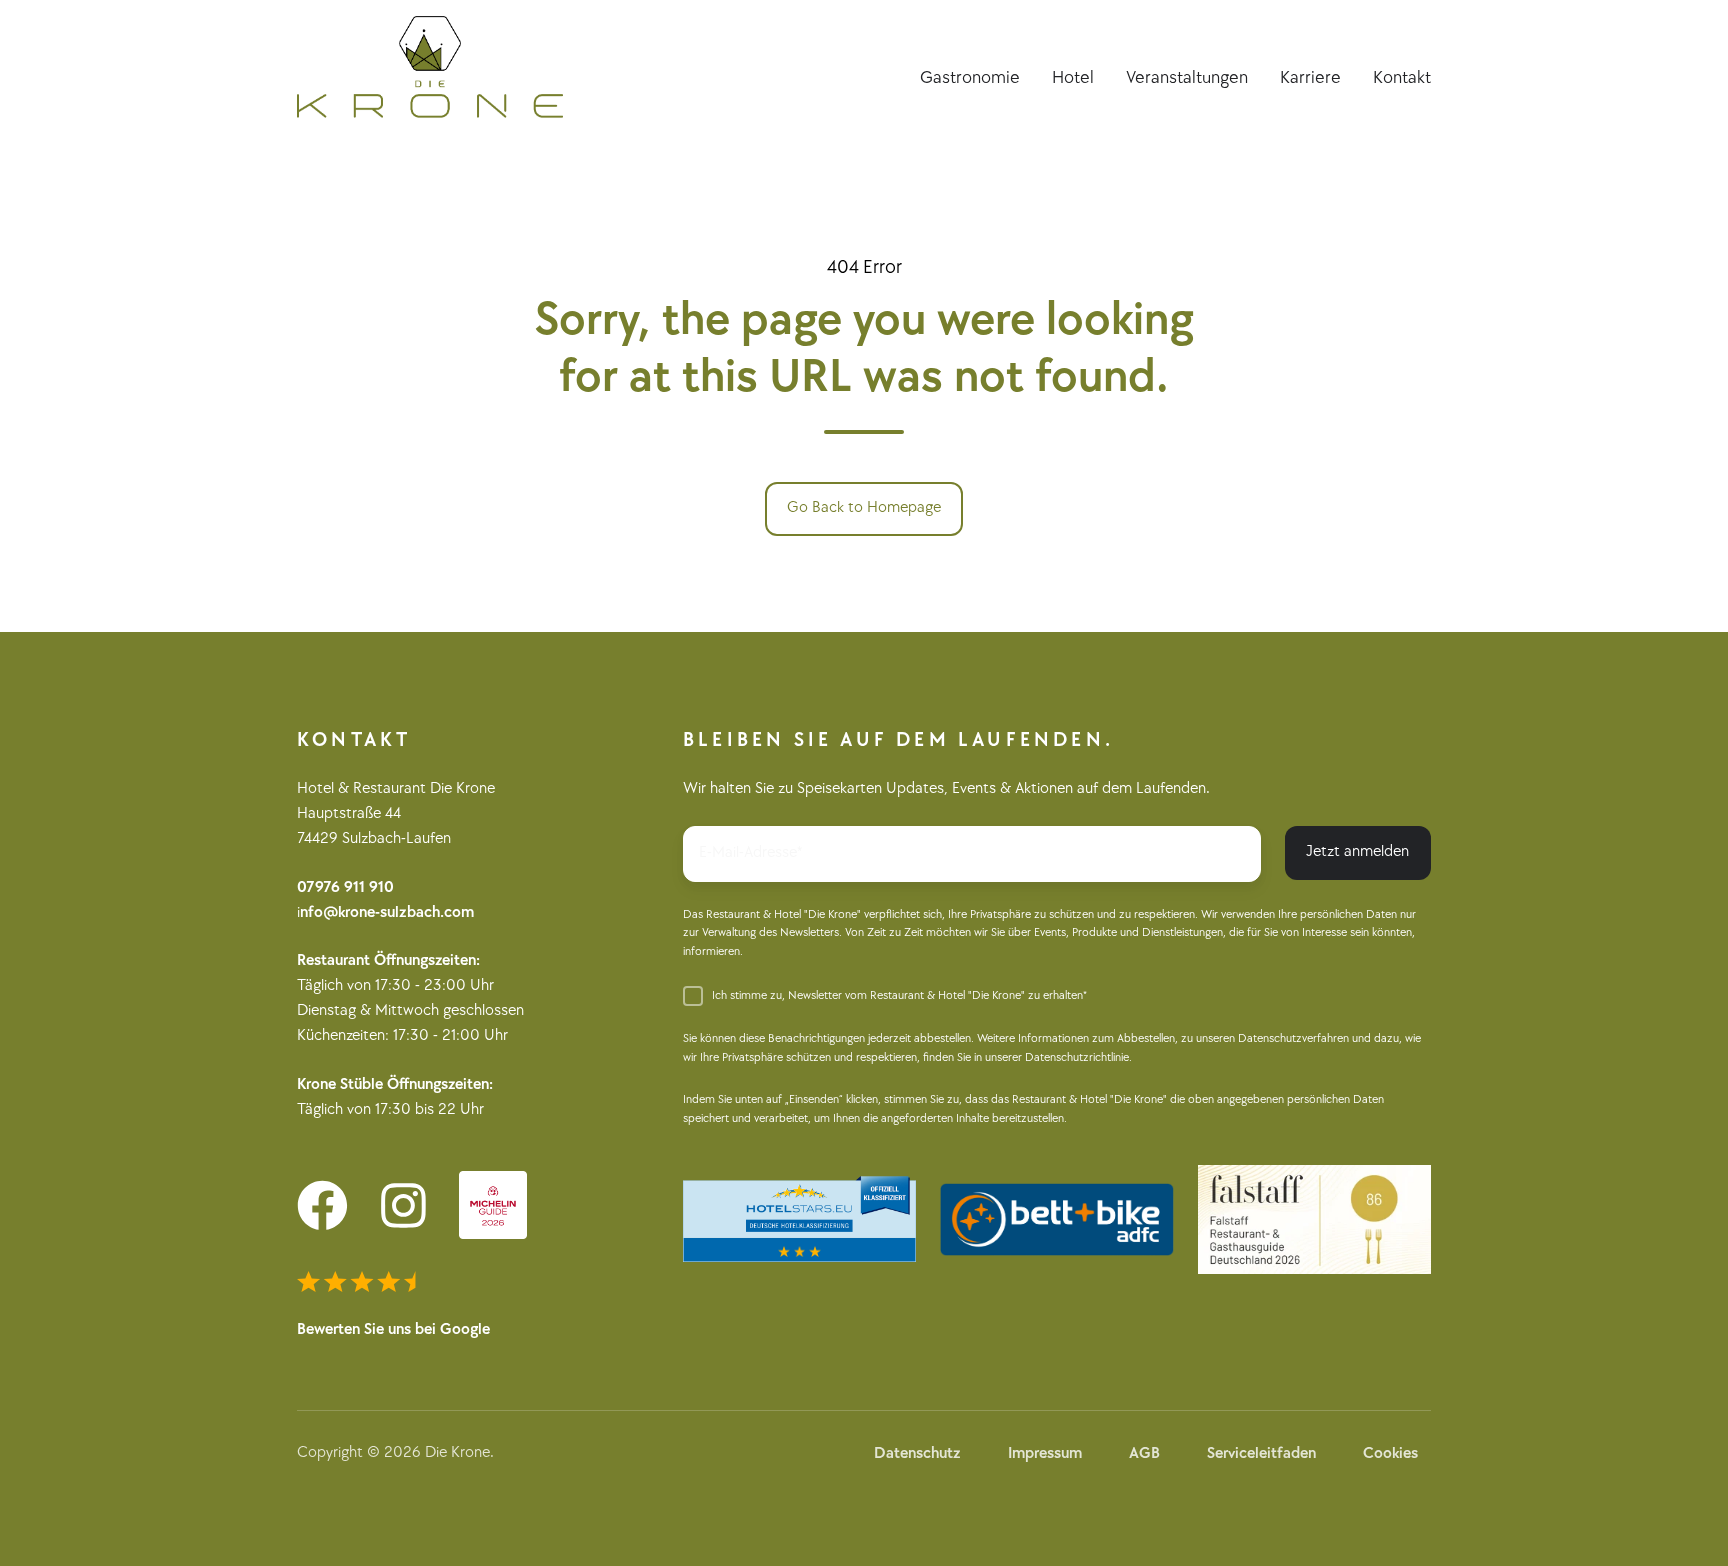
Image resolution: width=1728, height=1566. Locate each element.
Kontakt (1402, 77)
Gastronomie (970, 77)
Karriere (1310, 77)
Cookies (1390, 1453)
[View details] (322, 1205)
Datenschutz (917, 1453)
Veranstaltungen (1187, 77)
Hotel (1073, 77)
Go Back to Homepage (864, 507)
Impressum (1045, 1453)
